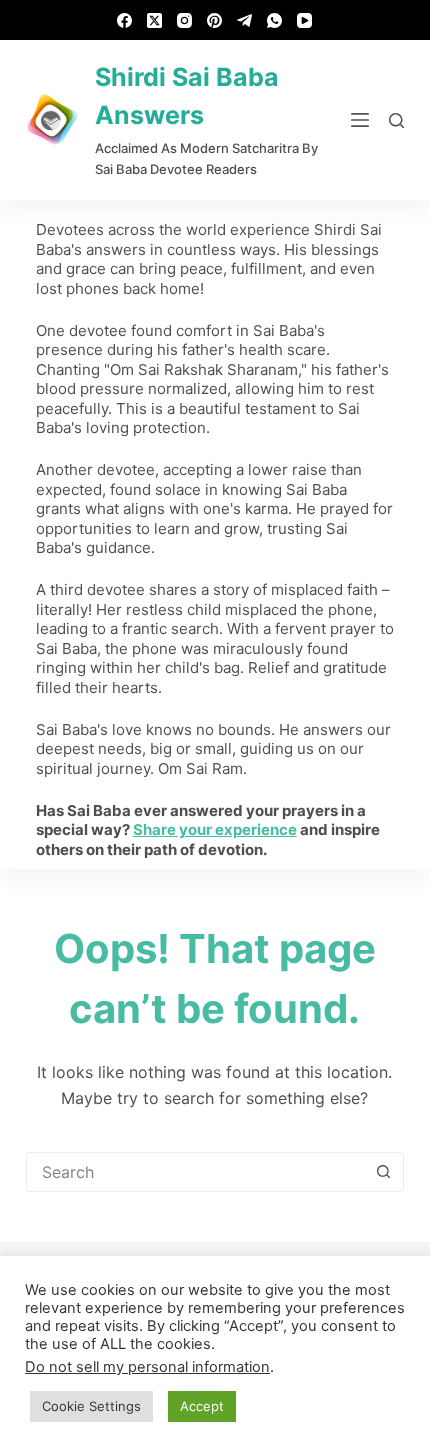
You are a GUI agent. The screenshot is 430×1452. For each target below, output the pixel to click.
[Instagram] (184, 20)
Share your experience (215, 829)
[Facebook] (124, 20)
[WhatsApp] (274, 20)
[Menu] (360, 120)
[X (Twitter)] (154, 20)
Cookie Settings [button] (91, 1406)
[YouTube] (304, 20)
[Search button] (383, 1172)
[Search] (396, 120)
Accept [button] (202, 1406)
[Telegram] (244, 20)
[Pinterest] (214, 20)
